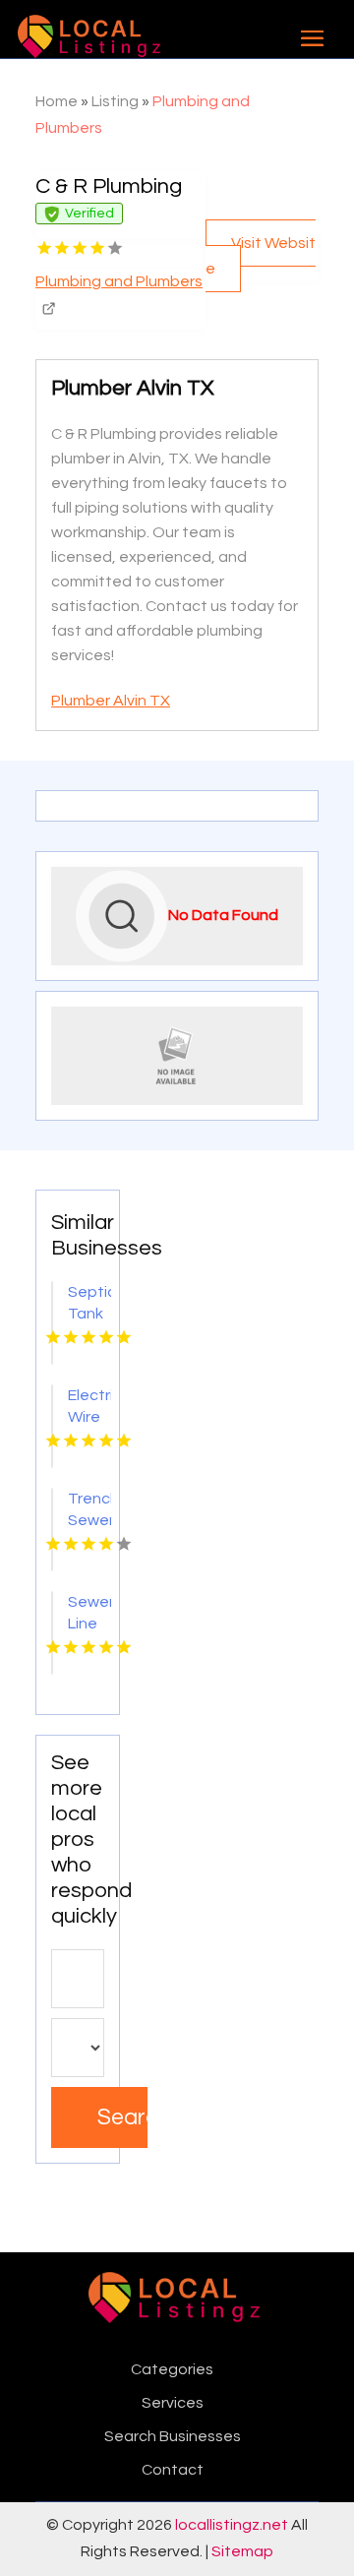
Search (122, 2117)
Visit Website (261, 256)
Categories (172, 2369)
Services (173, 2403)
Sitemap (242, 2551)
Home (57, 101)
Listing (115, 101)
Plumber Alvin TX (111, 701)
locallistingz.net (232, 2525)
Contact (173, 2470)
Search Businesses (173, 2436)
